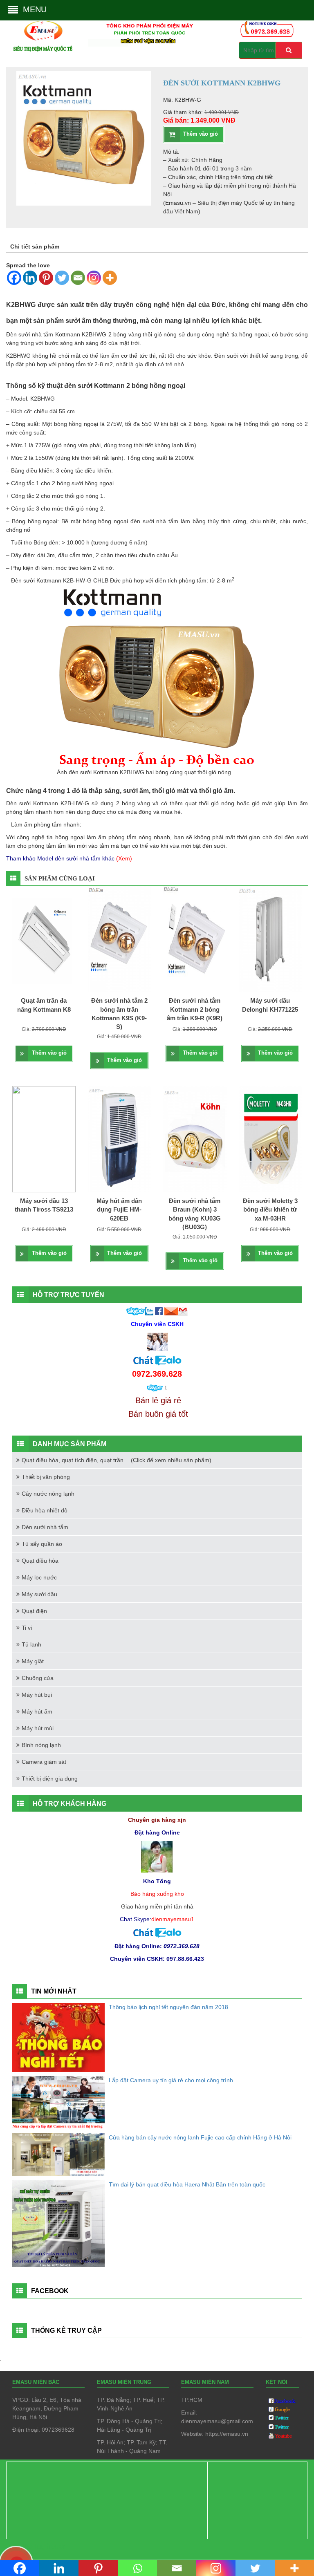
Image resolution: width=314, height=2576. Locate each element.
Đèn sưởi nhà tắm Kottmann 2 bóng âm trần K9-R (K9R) (195, 1009)
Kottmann (49, 580)
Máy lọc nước (39, 1577)
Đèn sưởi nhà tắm (45, 1527)
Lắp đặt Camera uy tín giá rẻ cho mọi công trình (171, 2080)
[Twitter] (62, 278)
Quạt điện (34, 1611)
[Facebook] (14, 278)
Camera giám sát (44, 1762)
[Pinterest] (46, 278)
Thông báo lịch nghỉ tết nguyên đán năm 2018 (168, 2007)
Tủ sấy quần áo (42, 1544)
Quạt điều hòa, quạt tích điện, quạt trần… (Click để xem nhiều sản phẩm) (117, 1460)
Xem (124, 858)
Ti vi (27, 1628)
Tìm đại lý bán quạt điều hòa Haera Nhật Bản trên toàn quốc (187, 2184)
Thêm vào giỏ (201, 134)
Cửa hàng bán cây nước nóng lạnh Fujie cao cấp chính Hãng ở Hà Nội (200, 2137)
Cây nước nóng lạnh (48, 1494)
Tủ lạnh (31, 1644)
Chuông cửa (38, 1678)
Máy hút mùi (38, 1728)
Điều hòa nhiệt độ (45, 1510)
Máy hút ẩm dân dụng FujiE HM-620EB (119, 1210)
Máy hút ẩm (37, 1711)
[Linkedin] (30, 278)
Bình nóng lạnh (41, 1745)
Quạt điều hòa (40, 1561)
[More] (110, 278)
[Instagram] (94, 278)
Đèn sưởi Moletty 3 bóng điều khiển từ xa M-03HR (270, 1210)
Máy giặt (33, 1661)
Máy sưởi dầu (39, 1594)
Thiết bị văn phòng (46, 1477)
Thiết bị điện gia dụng (50, 1779)
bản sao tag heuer (36, 2546)
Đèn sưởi (18, 803)
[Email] (78, 278)
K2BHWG (94, 334)
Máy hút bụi (37, 1695)
